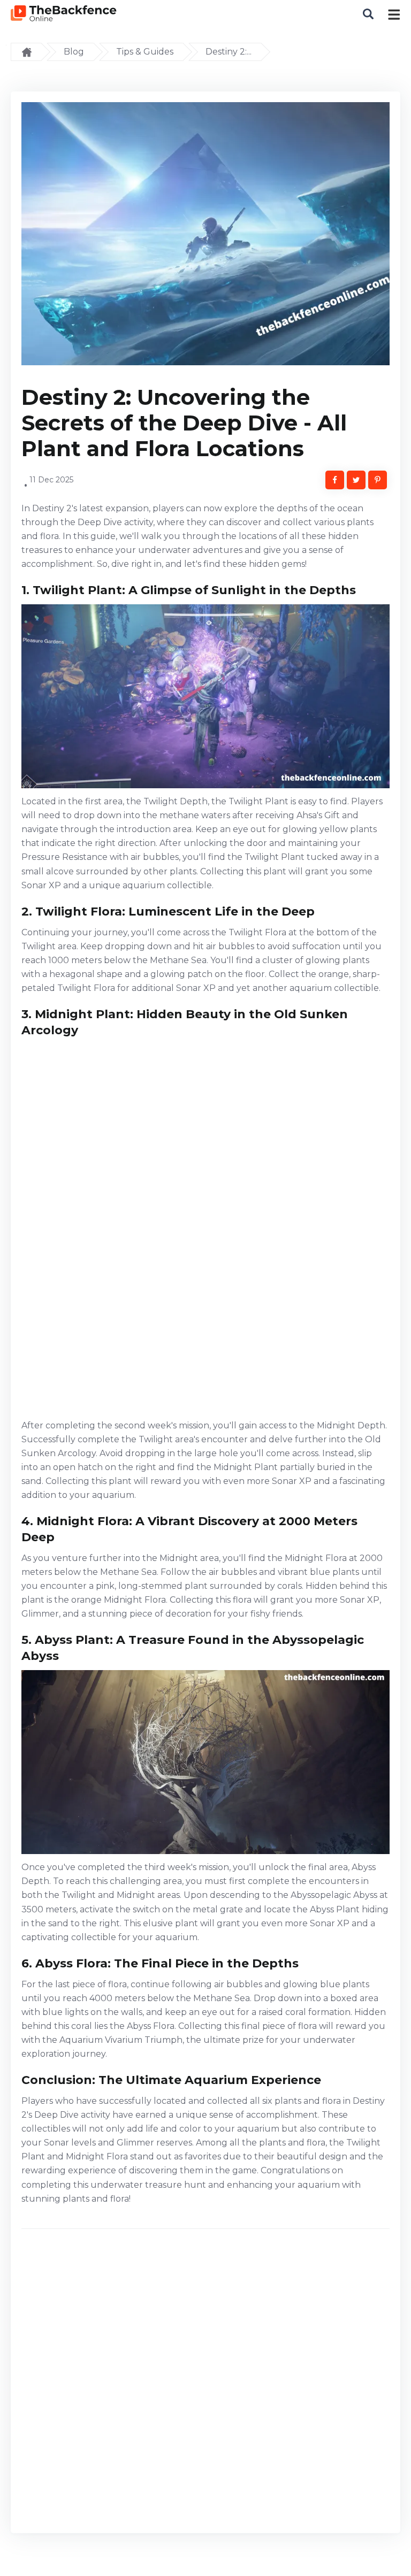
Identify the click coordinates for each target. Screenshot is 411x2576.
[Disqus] (205, 2385)
